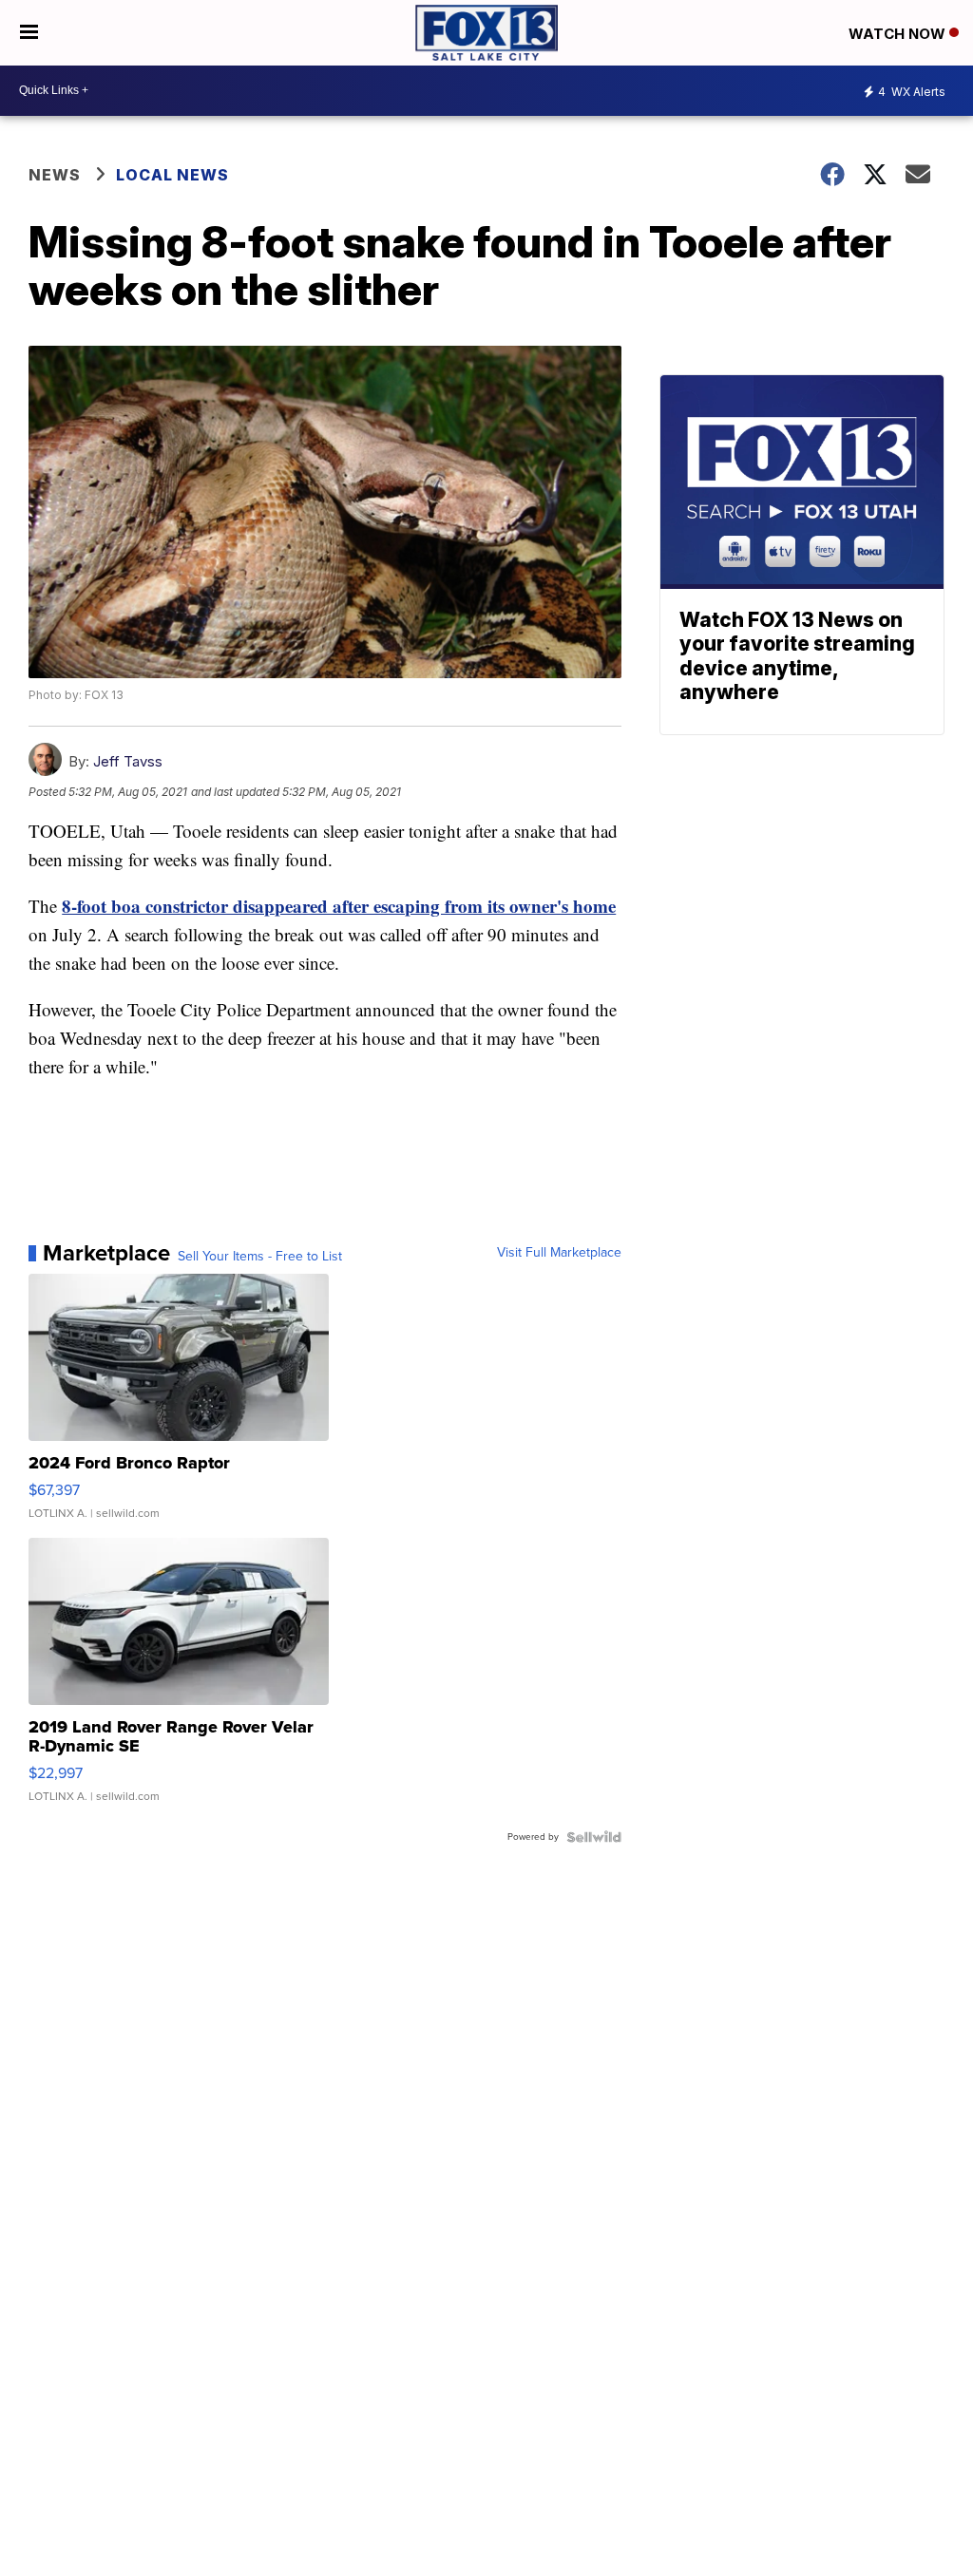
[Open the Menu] (29, 33)
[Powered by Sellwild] (594, 1837)
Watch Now (899, 34)
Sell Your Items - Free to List (260, 1257)
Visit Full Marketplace (559, 1253)
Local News (172, 175)
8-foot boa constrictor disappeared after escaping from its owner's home (339, 906)
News (55, 175)
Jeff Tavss (128, 761)
